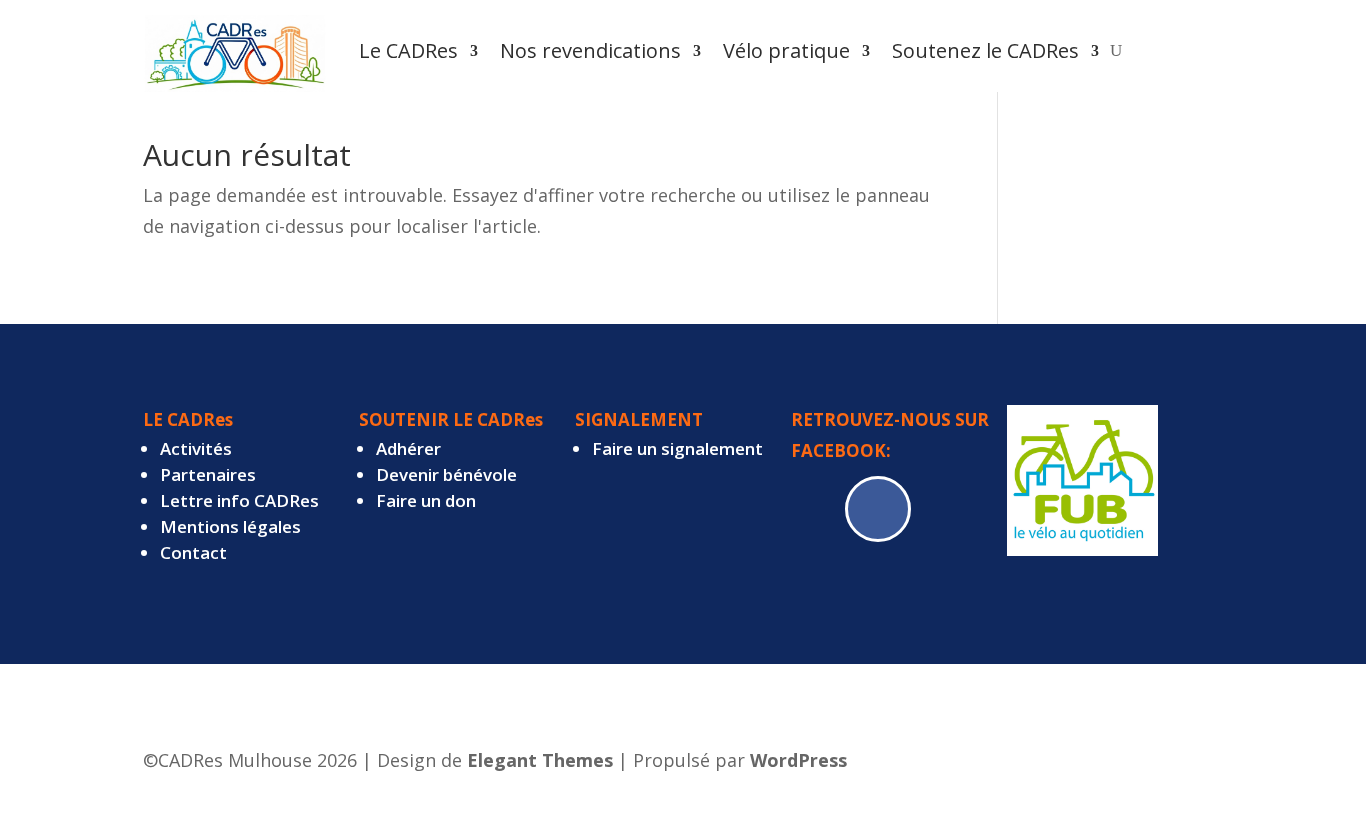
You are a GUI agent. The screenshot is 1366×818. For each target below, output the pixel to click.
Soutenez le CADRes (985, 50)
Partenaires (208, 474)
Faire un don (426, 500)
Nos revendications (590, 50)
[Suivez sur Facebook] (878, 509)
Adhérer (408, 448)
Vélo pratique (786, 50)
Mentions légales (230, 526)
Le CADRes (408, 50)
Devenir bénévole (446, 474)
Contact (193, 552)
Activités (196, 448)
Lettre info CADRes (239, 500)
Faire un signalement (677, 448)
